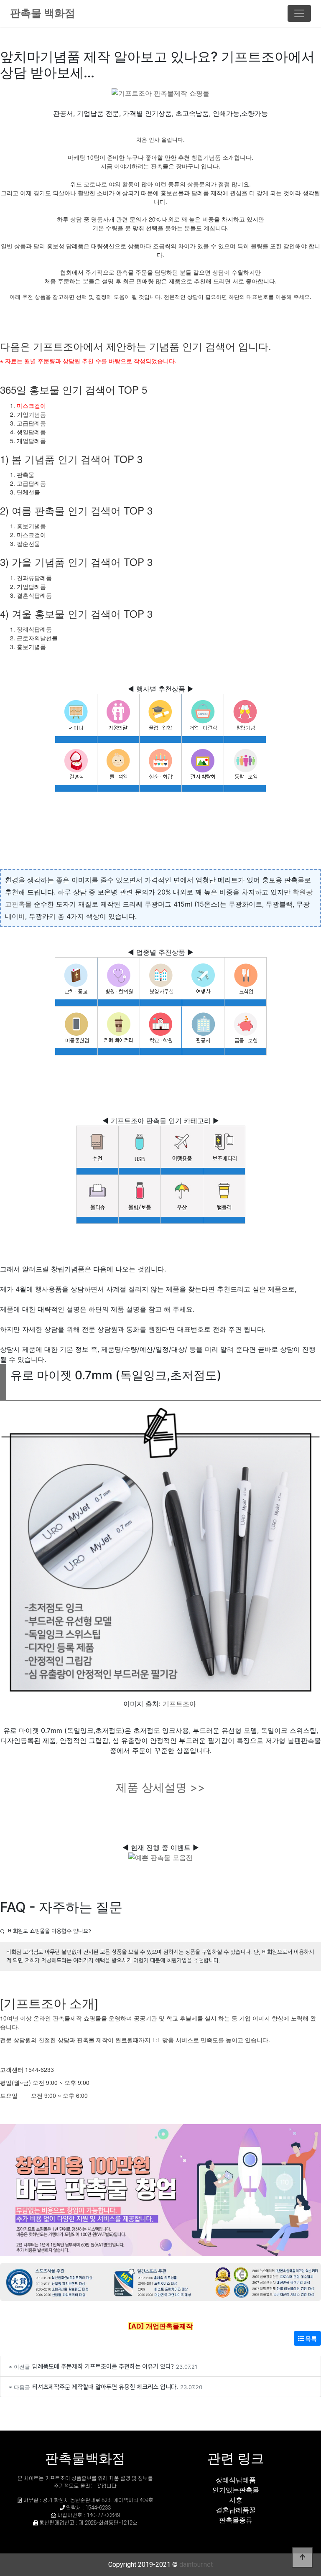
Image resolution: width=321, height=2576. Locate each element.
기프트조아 (179, 1704)
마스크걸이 (31, 405)
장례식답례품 (236, 2480)
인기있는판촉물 (236, 2490)
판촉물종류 (236, 2520)
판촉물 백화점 (43, 13)
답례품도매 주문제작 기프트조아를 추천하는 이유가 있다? (103, 2366)
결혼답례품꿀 (236, 2510)
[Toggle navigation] (299, 13)
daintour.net (196, 2565)
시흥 (236, 2500)
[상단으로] (302, 2557)
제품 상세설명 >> (160, 1787)
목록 (310, 2338)
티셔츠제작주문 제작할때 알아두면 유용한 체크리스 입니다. (105, 2386)
